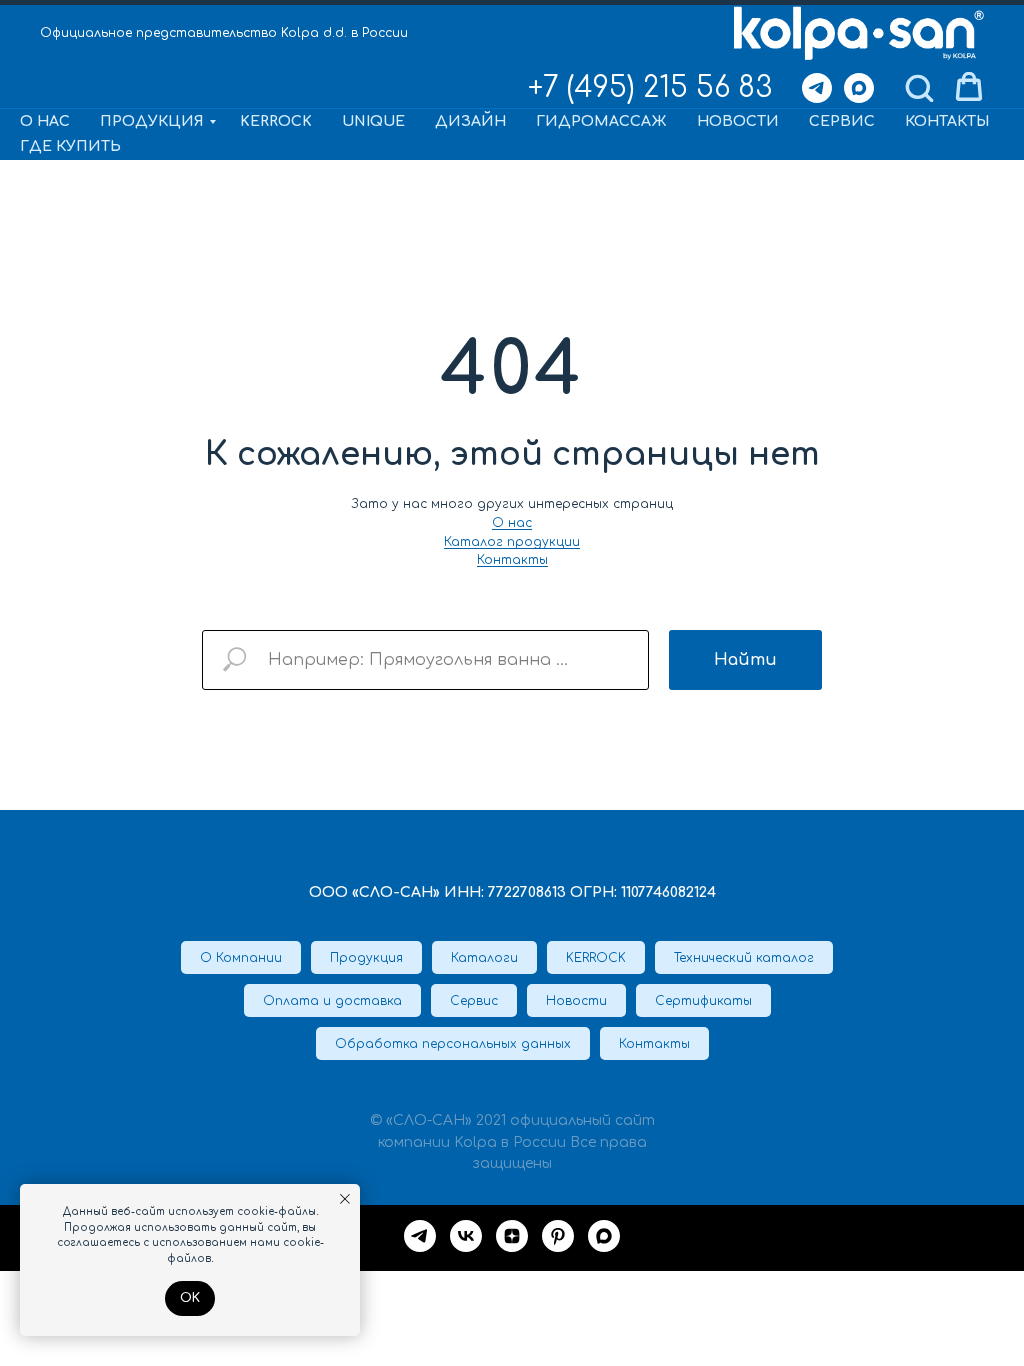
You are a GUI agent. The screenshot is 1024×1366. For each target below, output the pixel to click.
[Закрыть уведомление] (345, 1199)
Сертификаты (703, 1001)
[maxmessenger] (604, 1236)
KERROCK (276, 121)
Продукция (152, 121)
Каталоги (484, 958)
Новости (738, 121)
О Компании (241, 958)
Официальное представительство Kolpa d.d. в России (224, 33)
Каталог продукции (512, 542)
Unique (373, 121)
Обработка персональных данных (453, 1044)
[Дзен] (512, 1236)
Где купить (70, 146)
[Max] (859, 88)
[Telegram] (817, 88)
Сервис (842, 121)
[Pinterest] (558, 1236)
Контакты (947, 121)
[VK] (466, 1236)
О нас (45, 121)
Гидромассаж (601, 121)
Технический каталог (744, 958)
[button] (919, 87)
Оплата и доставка (332, 1001)
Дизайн (470, 121)
